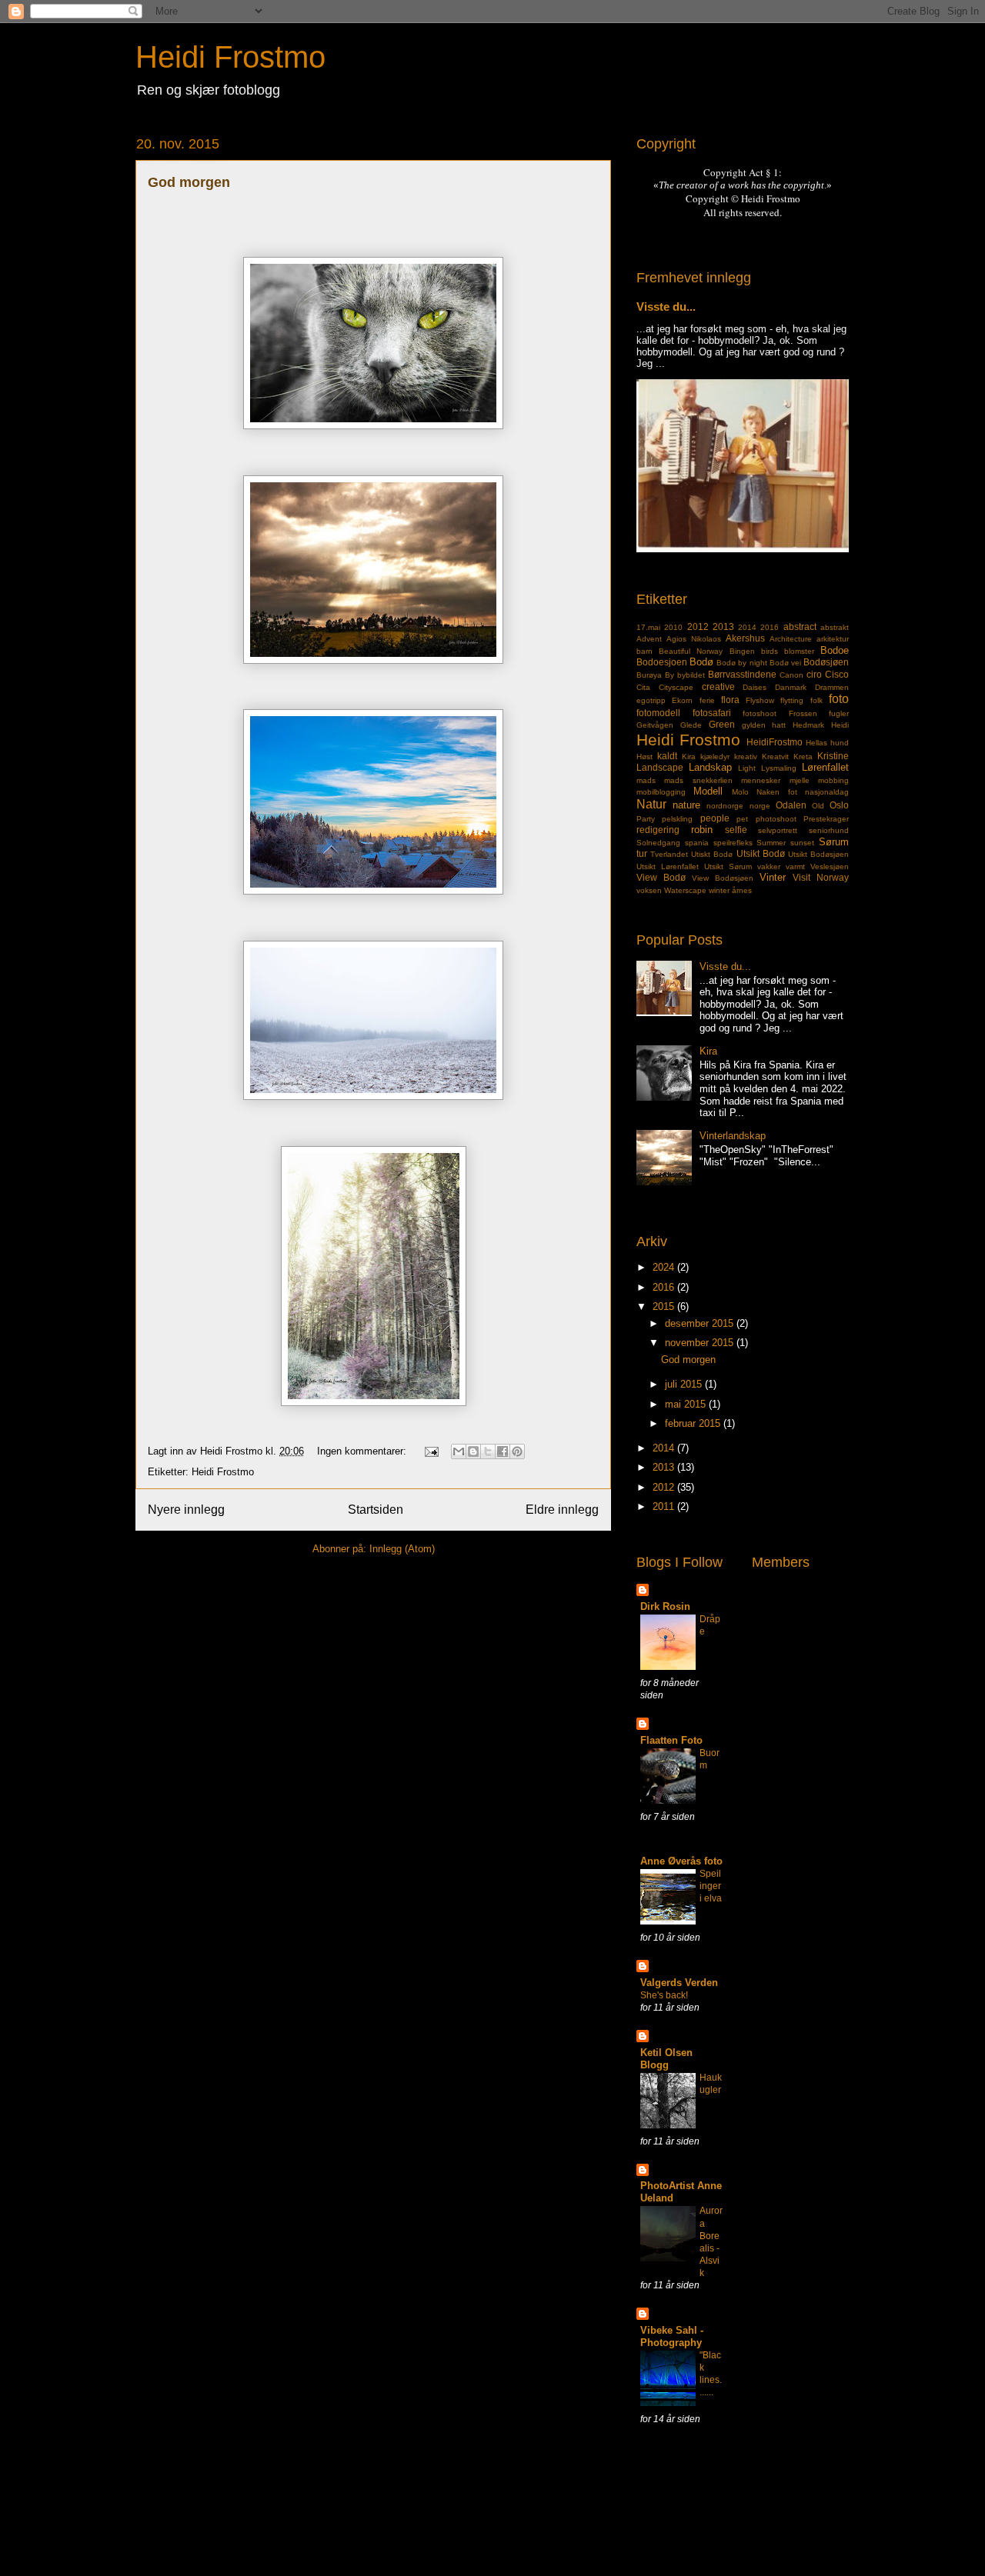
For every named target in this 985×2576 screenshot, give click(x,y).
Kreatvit (775, 756)
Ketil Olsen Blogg (666, 2059)
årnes (742, 890)
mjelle (800, 780)
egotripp (651, 700)
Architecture (791, 639)
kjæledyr (715, 756)
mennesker (761, 780)
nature (686, 805)
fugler (839, 713)
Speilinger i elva (711, 1886)
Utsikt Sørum (728, 866)
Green (722, 724)
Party (646, 819)
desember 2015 (701, 1323)
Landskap (710, 767)
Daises (755, 687)
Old (818, 806)
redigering (658, 830)
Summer (771, 843)
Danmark (791, 687)
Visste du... (666, 307)
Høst (644, 756)
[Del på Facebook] (503, 1451)
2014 (747, 627)
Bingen (742, 651)
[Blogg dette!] (473, 1451)
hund (840, 743)
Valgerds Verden (679, 1983)
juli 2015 (685, 1384)
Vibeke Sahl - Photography (672, 2336)
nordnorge (725, 806)
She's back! (664, 1995)
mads (646, 780)
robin (702, 830)
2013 (723, 627)
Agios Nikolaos (694, 639)
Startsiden (376, 1510)
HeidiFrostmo (775, 742)
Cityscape (676, 687)
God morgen (189, 182)
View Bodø (661, 877)
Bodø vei (785, 663)
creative (718, 686)
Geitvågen (655, 725)
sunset (802, 843)
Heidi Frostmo (230, 57)
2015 (665, 1306)
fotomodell (658, 713)
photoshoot (776, 819)
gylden (754, 725)
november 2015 (701, 1343)
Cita (643, 687)
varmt (795, 866)
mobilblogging (661, 792)
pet (742, 819)
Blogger (561, 2546)
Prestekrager (826, 819)
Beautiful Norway (691, 651)
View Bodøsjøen (723, 878)
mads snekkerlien (698, 780)
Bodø (701, 662)
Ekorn (682, 700)
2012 (698, 627)
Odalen (791, 805)
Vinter (773, 877)
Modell (708, 791)
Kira (689, 756)
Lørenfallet (825, 767)
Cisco (837, 674)
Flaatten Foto (671, 1740)
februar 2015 (694, 1423)
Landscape (660, 767)
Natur (651, 804)
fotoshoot (760, 713)
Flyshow (760, 700)
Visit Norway (821, 877)
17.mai (648, 627)
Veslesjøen (830, 866)
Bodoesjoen (662, 662)
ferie (707, 700)
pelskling (677, 819)
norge (760, 806)
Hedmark (808, 725)
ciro (814, 674)
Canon (791, 675)
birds (770, 651)
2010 (673, 627)
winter (719, 890)
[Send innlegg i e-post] (431, 1451)
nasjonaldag (827, 792)
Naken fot (776, 792)
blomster (799, 651)
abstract (800, 627)
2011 (665, 1506)
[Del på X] (488, 1451)
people (715, 818)
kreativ (746, 756)
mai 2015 (687, 1404)
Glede (691, 725)
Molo (740, 792)
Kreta (803, 756)
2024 (665, 1267)
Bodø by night (741, 663)
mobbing (833, 780)
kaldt (667, 756)
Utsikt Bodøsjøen (818, 854)
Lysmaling (779, 768)
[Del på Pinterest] (517, 1451)
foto (839, 699)
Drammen (832, 687)
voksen (649, 890)
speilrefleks (733, 843)
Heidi (840, 725)
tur (642, 853)
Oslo (839, 805)
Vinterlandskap (733, 1136)
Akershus (745, 638)
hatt (779, 725)
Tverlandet (669, 854)
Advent (649, 639)
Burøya (649, 675)
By (669, 675)
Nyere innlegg (186, 1510)
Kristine (833, 756)
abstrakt (835, 627)
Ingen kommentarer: (363, 1451)
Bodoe (835, 650)
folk (816, 700)
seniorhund (829, 830)
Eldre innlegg (562, 1510)
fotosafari (712, 713)
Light (747, 768)
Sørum (834, 842)
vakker (769, 866)
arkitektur (833, 639)
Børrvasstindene (742, 674)
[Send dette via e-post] (459, 1451)
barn (644, 651)
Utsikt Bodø (761, 853)
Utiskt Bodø (712, 854)
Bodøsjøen (826, 662)
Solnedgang (658, 843)
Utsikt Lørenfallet (668, 866)
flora (730, 700)
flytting (792, 700)
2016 (770, 627)
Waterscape (685, 890)
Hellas (816, 743)
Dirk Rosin (665, 1606)
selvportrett (778, 830)
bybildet (691, 675)
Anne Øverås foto (681, 1861)
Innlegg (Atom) (402, 1549)
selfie (736, 830)
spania (697, 843)
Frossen (803, 713)
